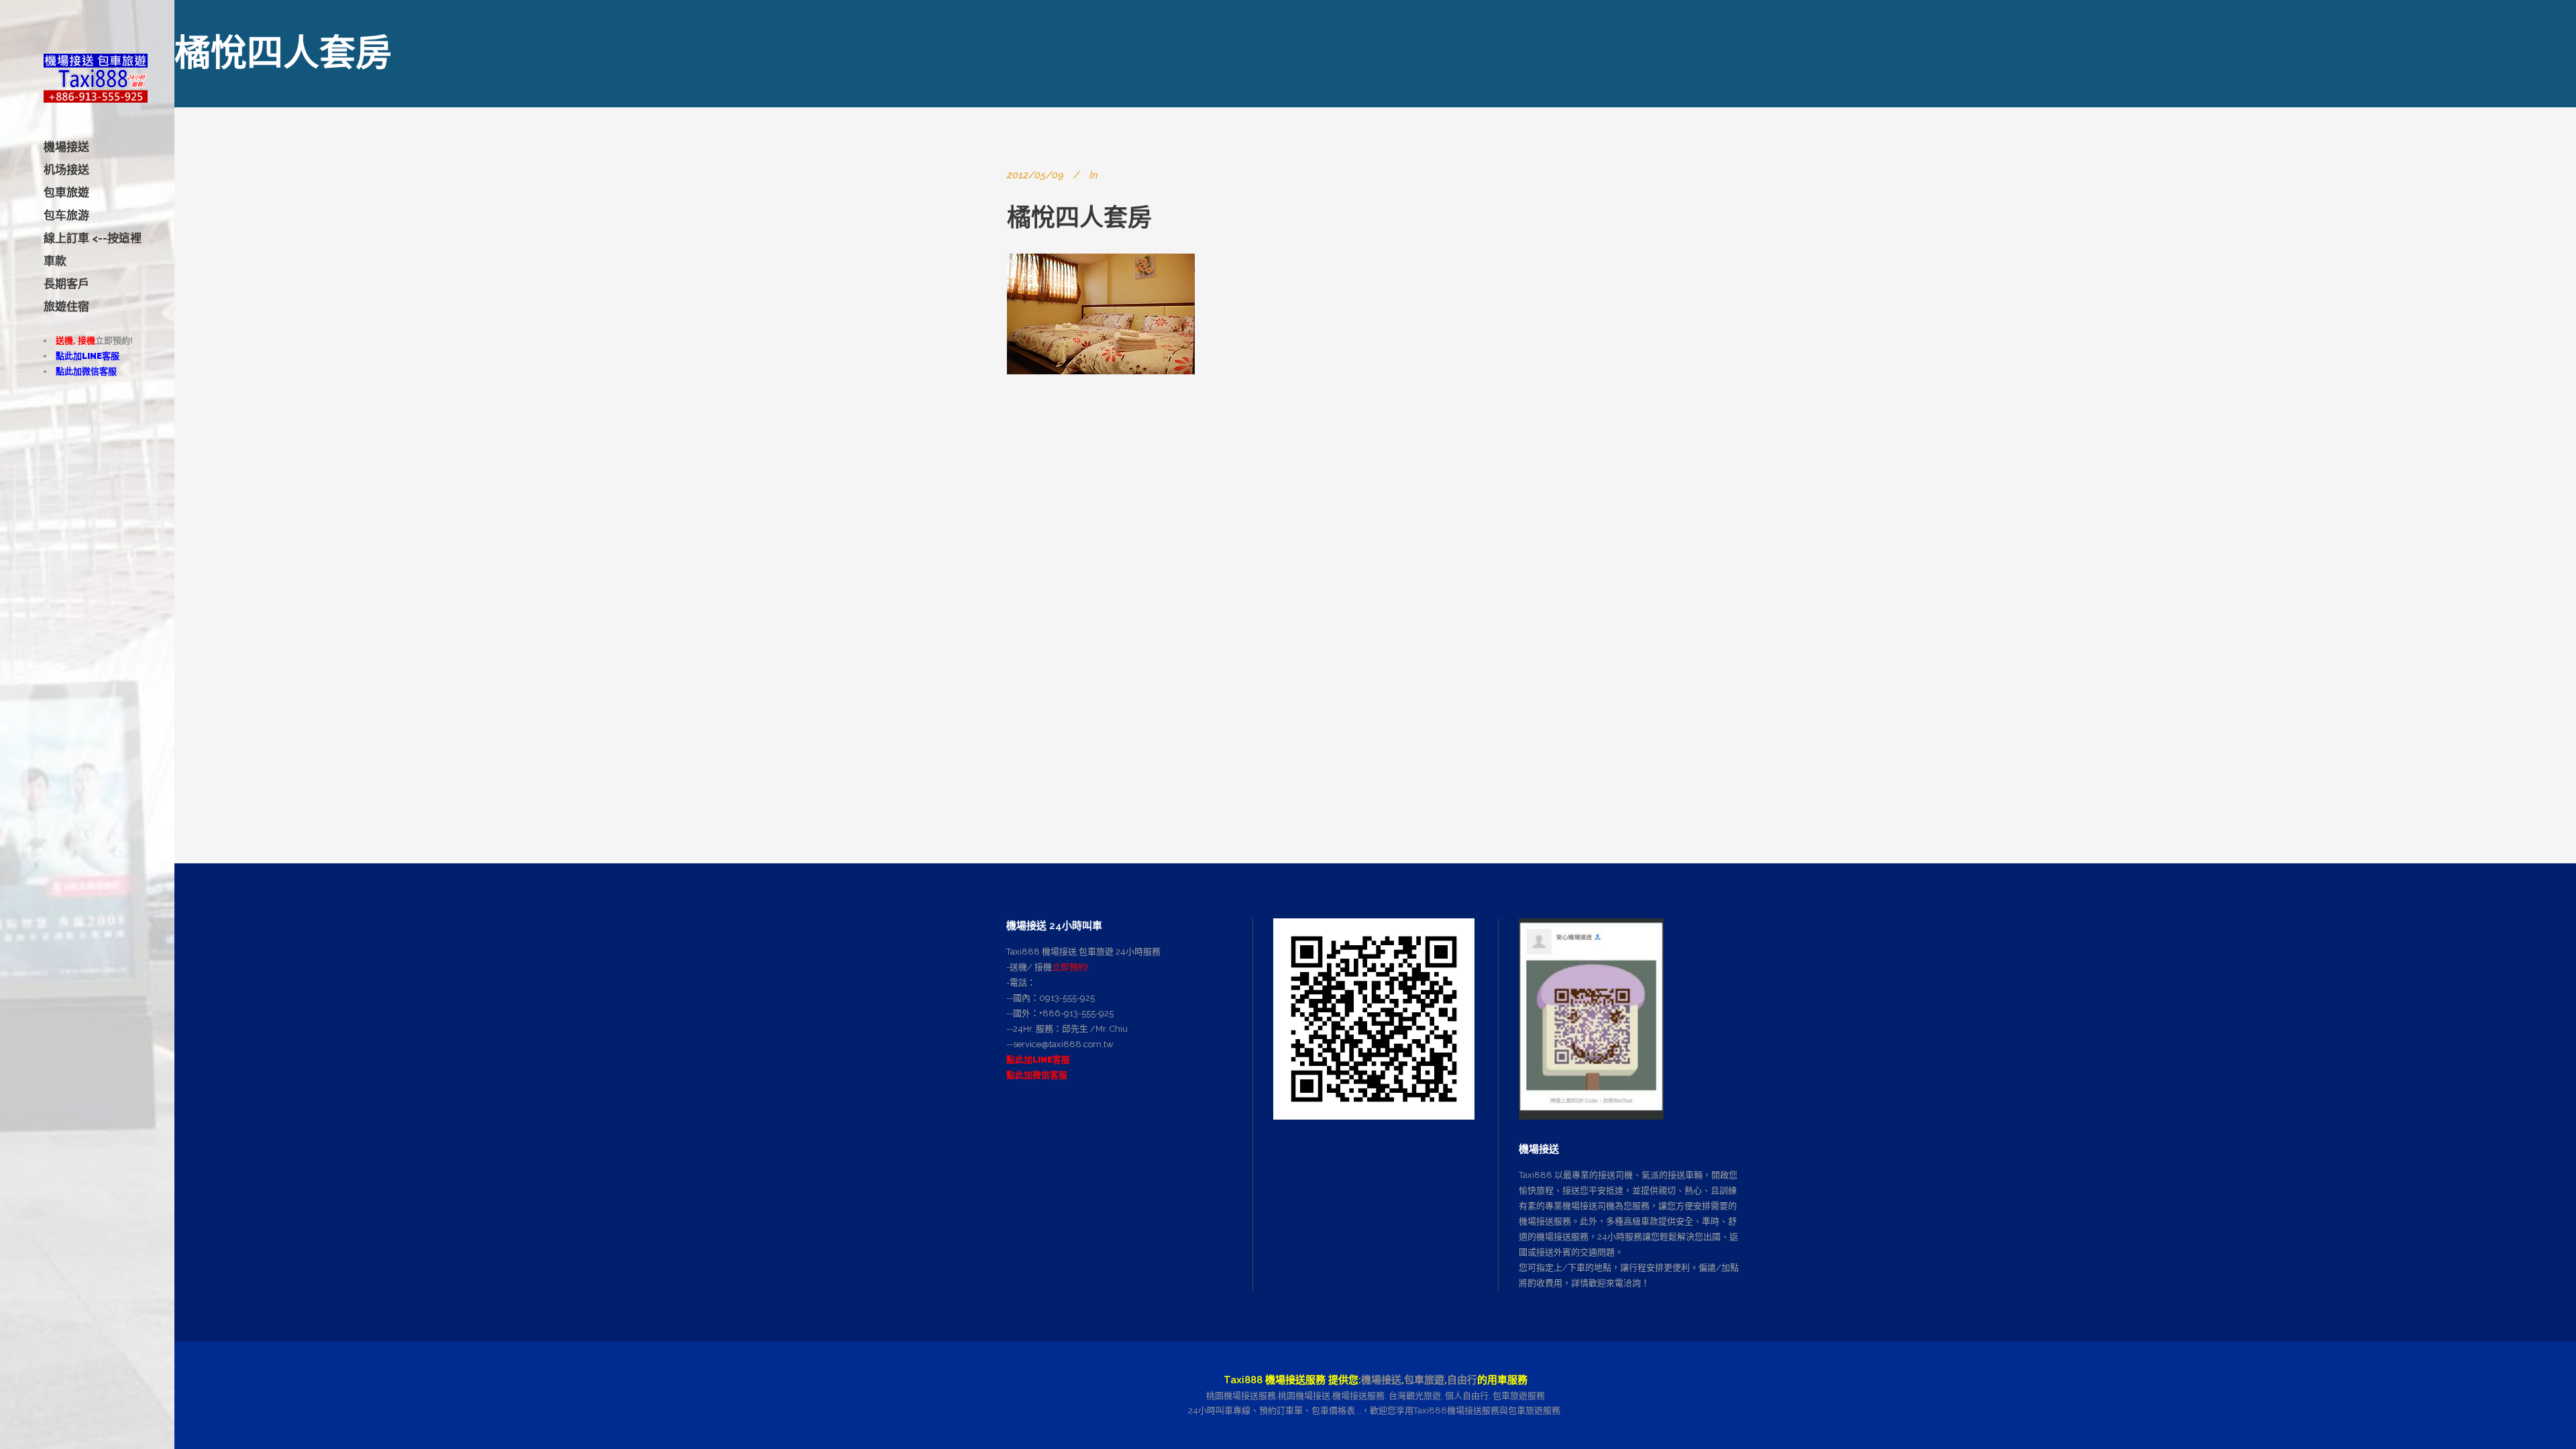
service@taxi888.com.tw (1063, 1044)
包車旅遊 (1424, 1380)
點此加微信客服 (86, 371)
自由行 (1462, 1380)
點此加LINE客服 (88, 356)
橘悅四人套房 (1079, 217)
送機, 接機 (75, 340)
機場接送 (1381, 1380)
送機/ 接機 (1031, 967)
